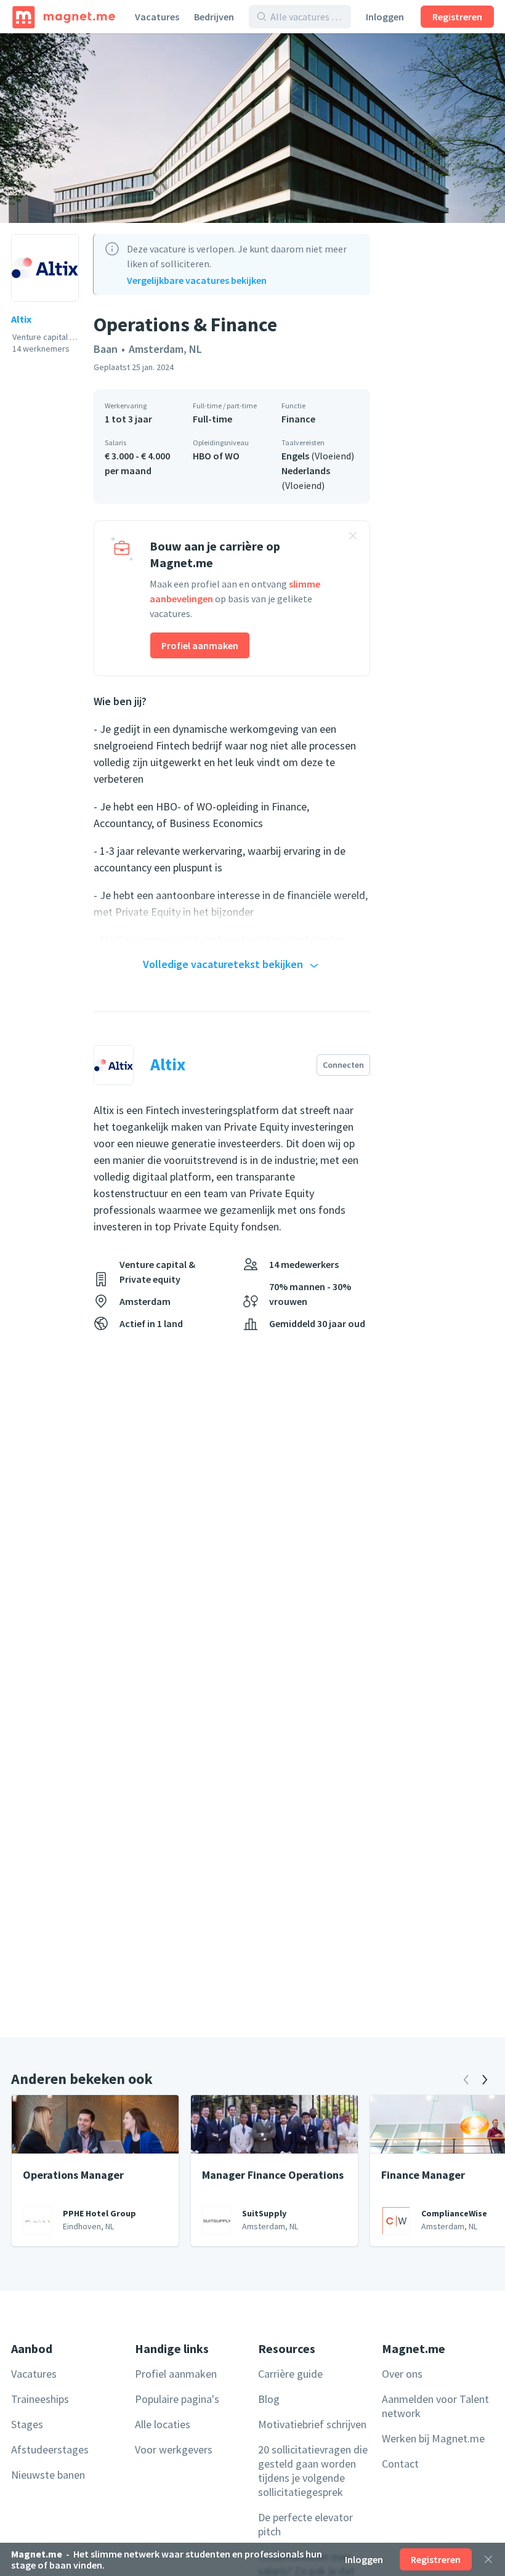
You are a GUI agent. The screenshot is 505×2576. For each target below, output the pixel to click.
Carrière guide (290, 2374)
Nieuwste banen (48, 2475)
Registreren (457, 17)
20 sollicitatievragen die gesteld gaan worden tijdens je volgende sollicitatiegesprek (313, 2471)
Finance (298, 419)
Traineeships (40, 2399)
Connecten (343, 1065)
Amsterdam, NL (165, 349)
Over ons (402, 2374)
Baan (106, 349)
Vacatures (157, 17)
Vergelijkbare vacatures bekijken (197, 280)
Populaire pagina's (177, 2399)
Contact (400, 2464)
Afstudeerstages (50, 2449)
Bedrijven (214, 17)
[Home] (64, 17)
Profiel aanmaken (200, 645)
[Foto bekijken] (252, 128)
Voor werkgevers (174, 2449)
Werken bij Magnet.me (433, 2438)
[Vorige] (466, 2080)
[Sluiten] (488, 2559)
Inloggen (385, 17)
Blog (269, 2399)
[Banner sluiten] (353, 538)
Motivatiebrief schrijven (312, 2424)
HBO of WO (216, 456)
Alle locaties (163, 2424)
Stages (27, 2424)
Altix (21, 319)
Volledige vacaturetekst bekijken (223, 964)
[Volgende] (485, 2080)
